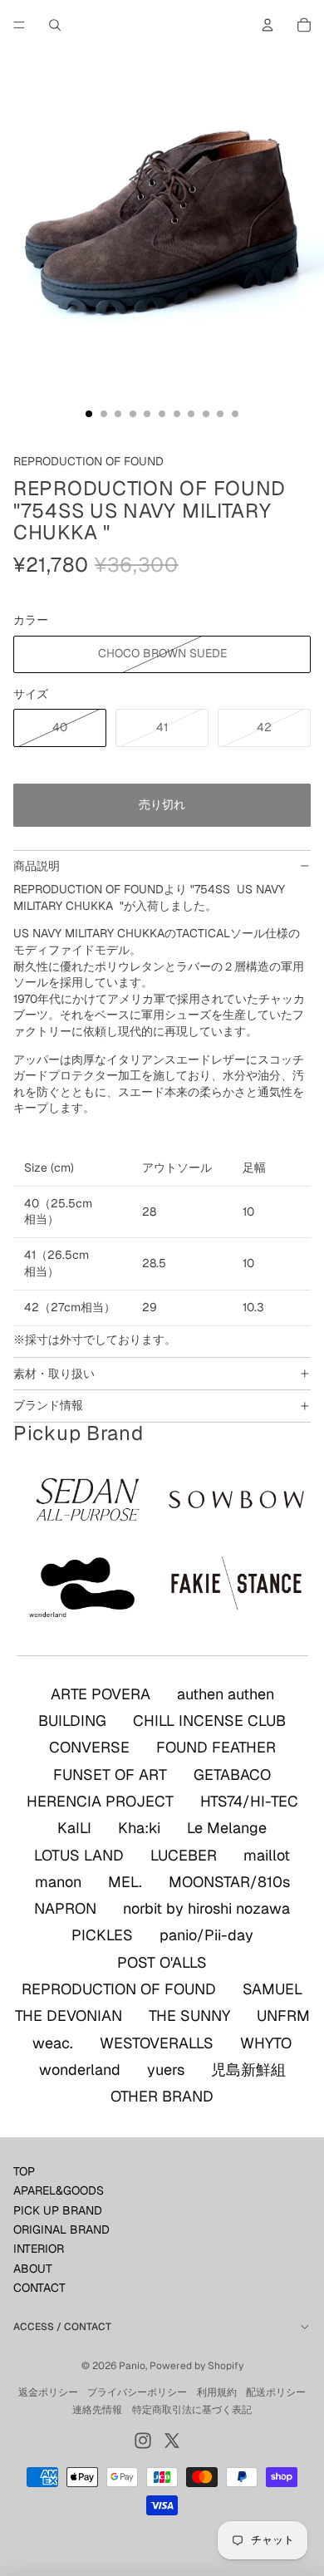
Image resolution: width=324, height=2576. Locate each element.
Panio (132, 2366)
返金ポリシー (48, 2392)
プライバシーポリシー (137, 2392)
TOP (24, 2171)
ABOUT (33, 2269)
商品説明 (37, 866)
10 (220, 414)
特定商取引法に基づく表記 (192, 2410)
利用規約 (217, 2392)
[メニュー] (19, 25)
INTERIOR (39, 2249)
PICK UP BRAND (58, 2210)
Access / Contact (62, 2327)
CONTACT (39, 2288)
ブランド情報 (48, 1405)
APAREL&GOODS (59, 2190)
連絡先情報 (97, 2410)
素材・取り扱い (54, 1374)
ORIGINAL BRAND (61, 2229)
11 (235, 414)
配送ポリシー (276, 2392)
